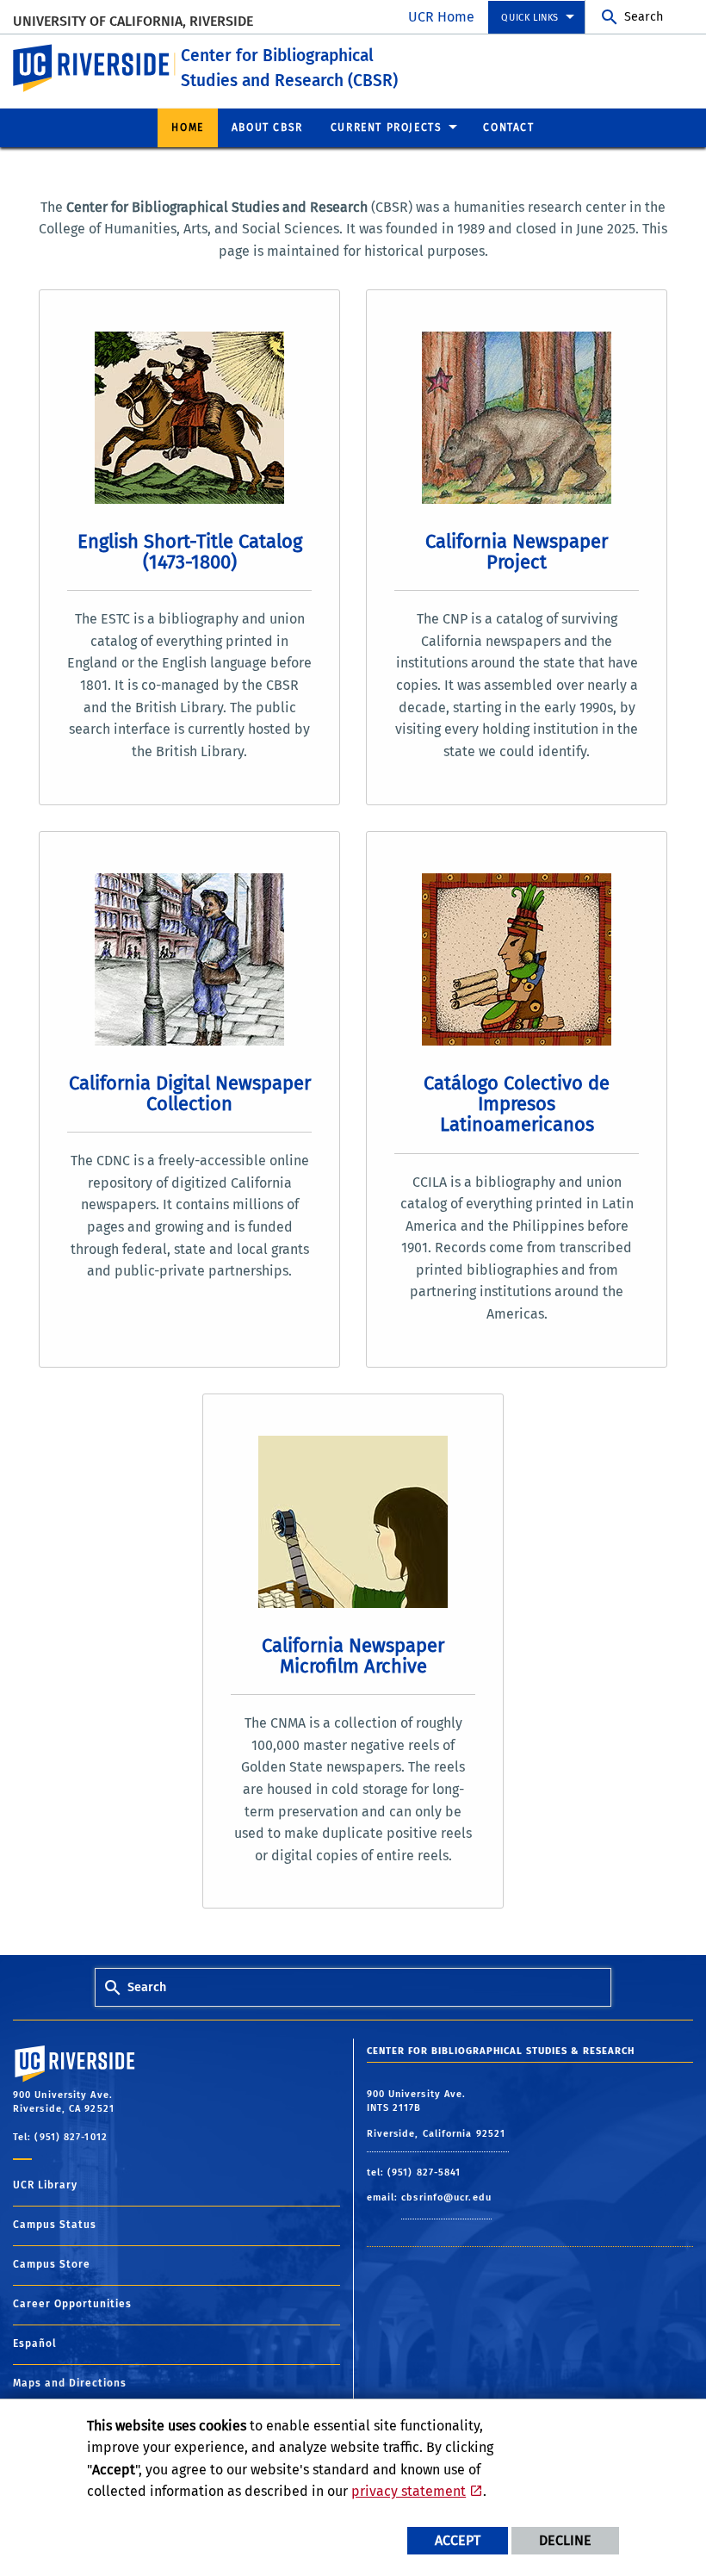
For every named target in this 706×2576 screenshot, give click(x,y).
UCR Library (45, 2185)
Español (35, 2343)
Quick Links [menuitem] (530, 18)
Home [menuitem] (187, 127)
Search (644, 17)
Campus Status (55, 2225)
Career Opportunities (72, 2304)
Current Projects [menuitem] (387, 127)
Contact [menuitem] (508, 127)
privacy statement (409, 2491)
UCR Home (441, 17)
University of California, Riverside (133, 21)
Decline (565, 2540)
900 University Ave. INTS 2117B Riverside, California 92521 (438, 2114)
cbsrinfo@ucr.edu (446, 2197)
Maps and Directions (70, 2383)
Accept (458, 2540)
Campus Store (52, 2264)
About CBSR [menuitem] (267, 127)
